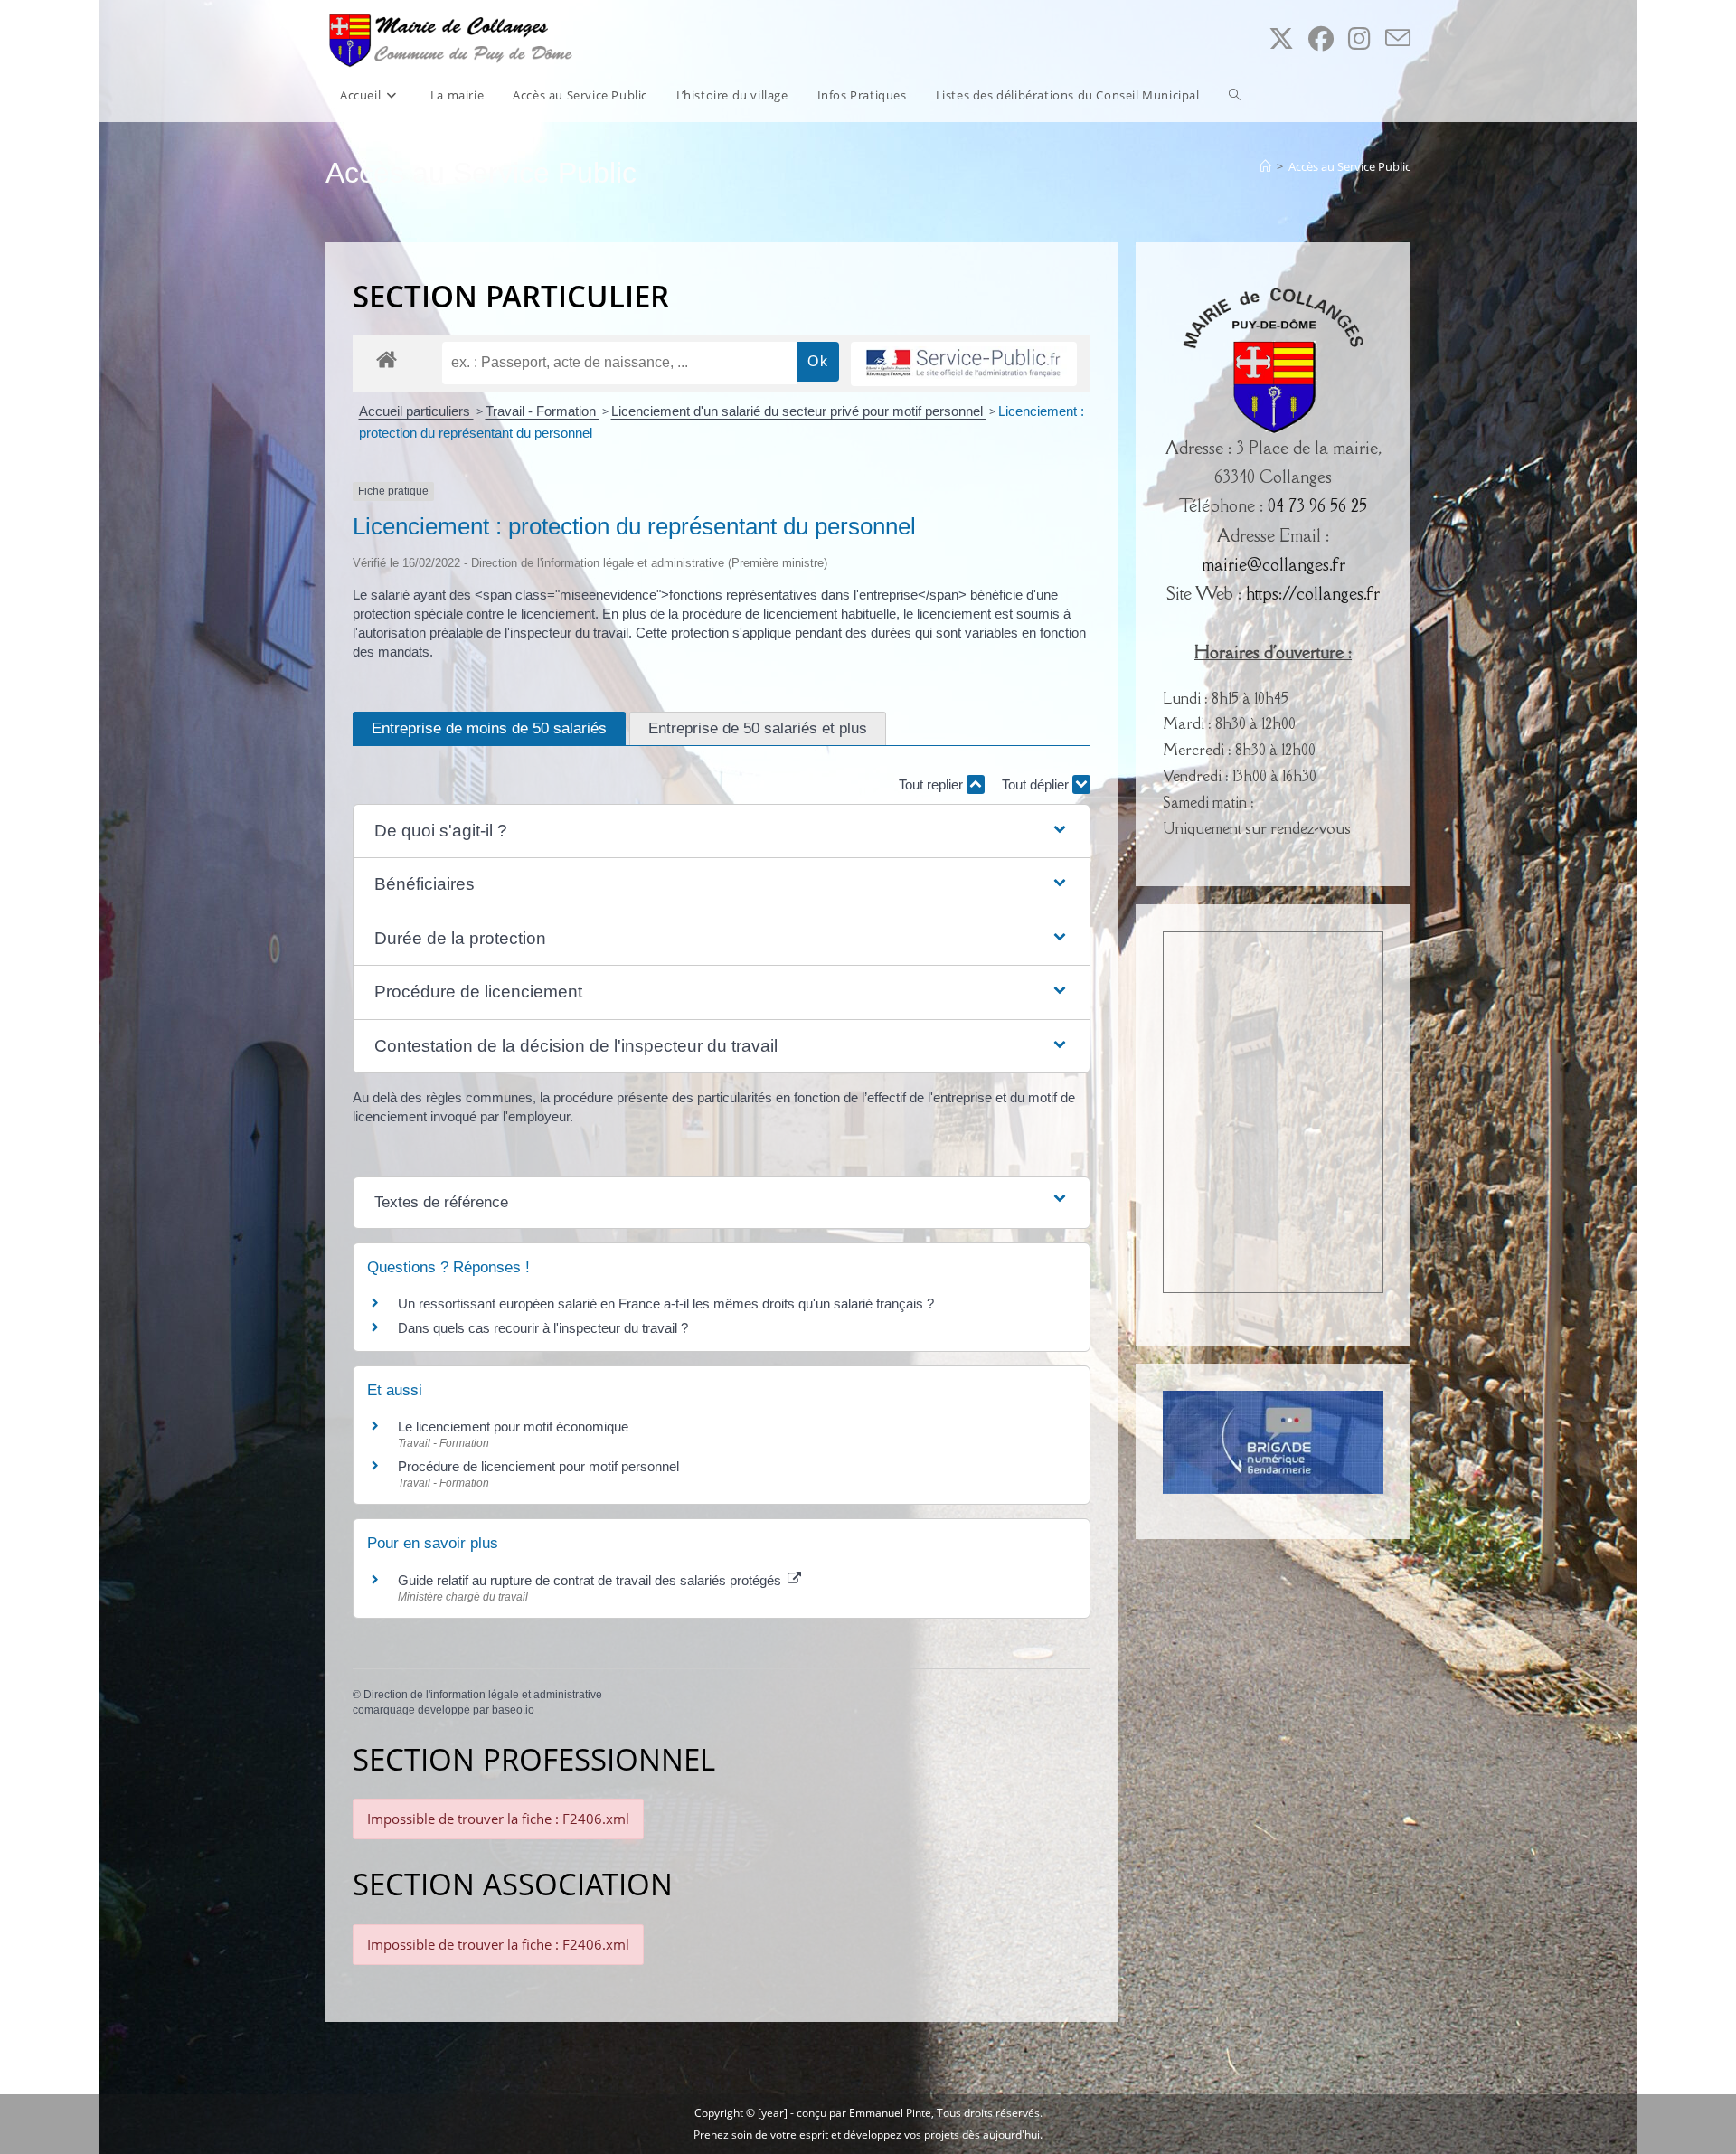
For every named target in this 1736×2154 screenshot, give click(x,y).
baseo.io (513, 1710)
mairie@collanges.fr (1274, 564)
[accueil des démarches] (387, 359)
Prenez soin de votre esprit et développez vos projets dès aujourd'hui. (868, 2135)
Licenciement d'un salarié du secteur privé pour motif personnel (799, 411)
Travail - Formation (542, 411)
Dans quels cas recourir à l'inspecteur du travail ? (543, 1328)
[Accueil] (1265, 166)
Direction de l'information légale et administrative (483, 1695)
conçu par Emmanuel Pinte (864, 2113)
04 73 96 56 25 (1317, 505)
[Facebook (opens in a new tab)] (1321, 38)
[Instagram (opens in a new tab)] (1359, 38)
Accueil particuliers (416, 411)
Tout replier (933, 784)
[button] (722, 831)
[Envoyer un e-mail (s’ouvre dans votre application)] (1398, 38)
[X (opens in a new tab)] (1281, 38)
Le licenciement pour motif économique (513, 1427)
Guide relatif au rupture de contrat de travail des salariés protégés (591, 1580)
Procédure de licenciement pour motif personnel (538, 1466)
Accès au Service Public (1349, 166)
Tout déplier (1037, 784)
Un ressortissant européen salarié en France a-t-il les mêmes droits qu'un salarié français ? (666, 1304)
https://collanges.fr (1313, 593)
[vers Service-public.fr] (964, 364)
